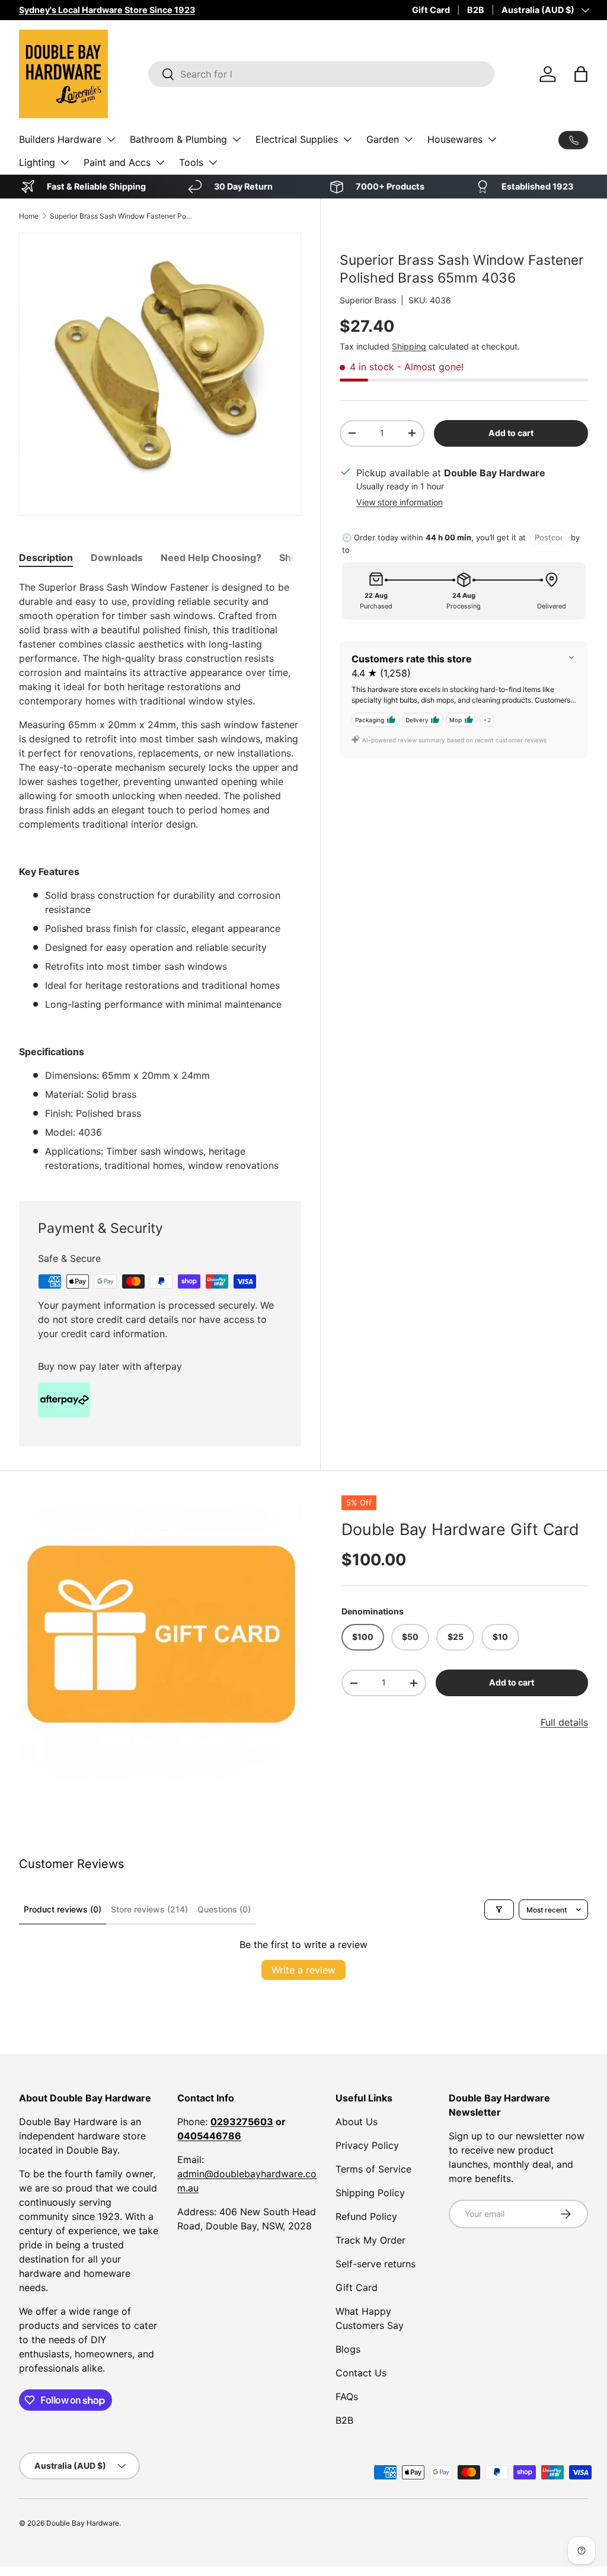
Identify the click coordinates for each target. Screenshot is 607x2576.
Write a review (303, 1970)
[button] (581, 74)
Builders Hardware (60, 139)
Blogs (348, 2349)
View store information (400, 502)
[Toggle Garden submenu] (408, 139)
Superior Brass (368, 300)
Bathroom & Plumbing (178, 139)
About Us (357, 2122)
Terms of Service (373, 2169)
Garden (383, 139)
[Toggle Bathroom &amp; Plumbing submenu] (237, 139)
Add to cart (511, 433)
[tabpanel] (160, 876)
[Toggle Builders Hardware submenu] (111, 139)
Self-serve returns (376, 2264)
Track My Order (370, 2240)
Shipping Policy (370, 2193)
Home (29, 216)
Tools (191, 162)
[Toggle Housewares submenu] (492, 139)
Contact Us (361, 2373)
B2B (476, 10)
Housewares (455, 139)
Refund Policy (366, 2216)
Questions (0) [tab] (224, 1909)
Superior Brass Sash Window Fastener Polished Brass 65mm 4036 (121, 216)
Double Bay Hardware (83, 2523)
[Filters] (499, 1909)
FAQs (347, 2396)
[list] (161, 1638)
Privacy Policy (367, 2145)
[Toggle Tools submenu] (213, 162)
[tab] (46, 558)
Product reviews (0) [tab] (63, 1909)
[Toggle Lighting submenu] (65, 162)
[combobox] (321, 74)
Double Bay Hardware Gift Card (460, 1529)
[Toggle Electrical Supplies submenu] (347, 139)
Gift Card (431, 10)
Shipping (409, 346)
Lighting (37, 162)
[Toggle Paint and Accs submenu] (160, 162)
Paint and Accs (117, 162)
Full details (564, 1722)
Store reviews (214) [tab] (149, 1909)
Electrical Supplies (297, 139)
